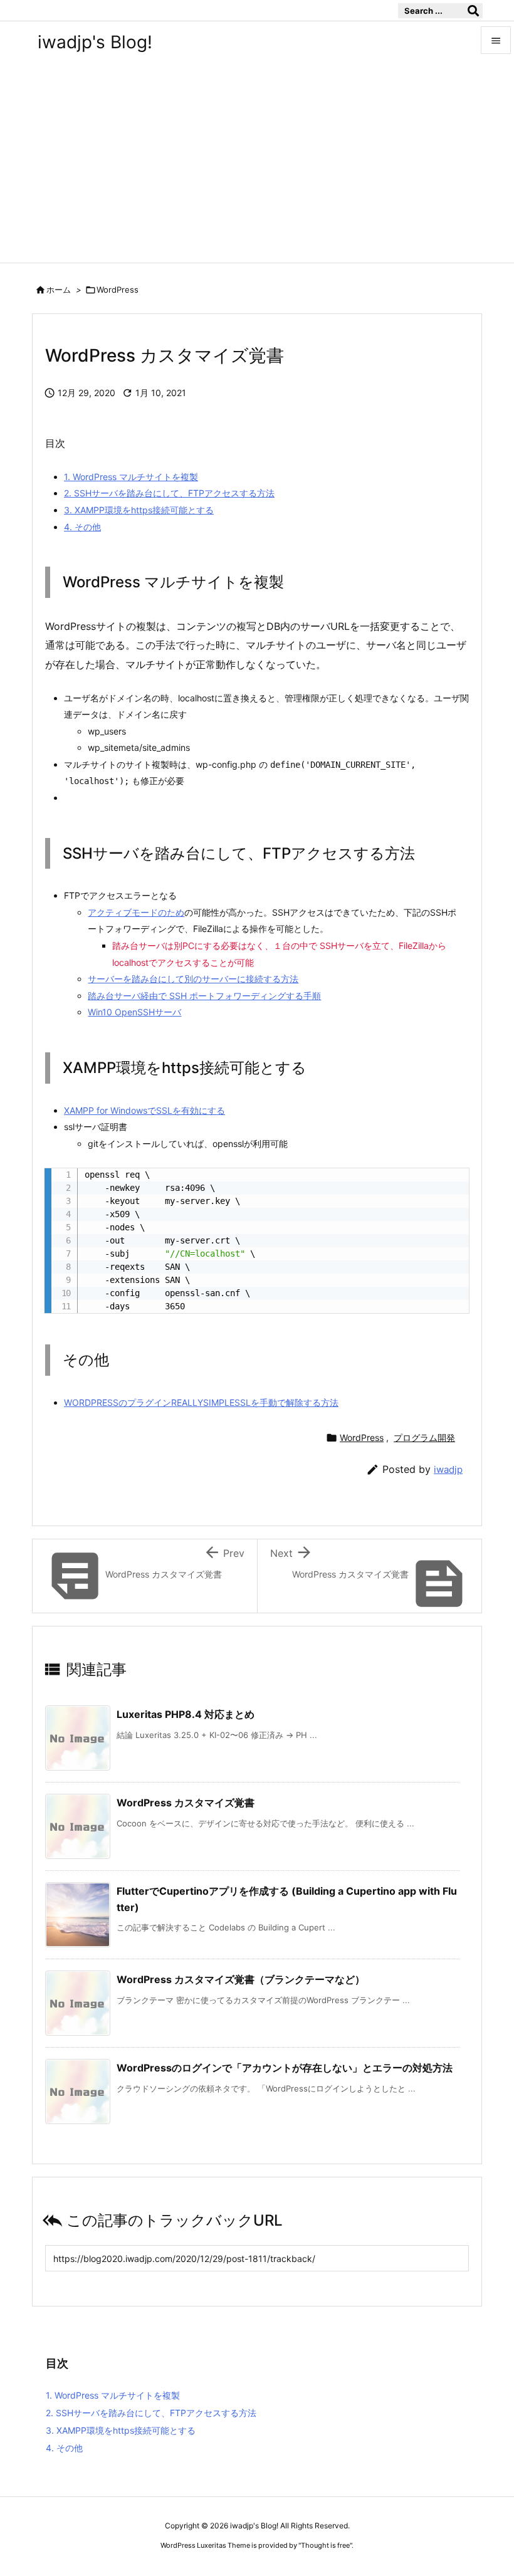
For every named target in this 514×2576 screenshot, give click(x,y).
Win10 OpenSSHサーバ (134, 1012)
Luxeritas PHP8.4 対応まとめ (186, 1714)
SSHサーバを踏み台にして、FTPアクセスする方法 (169, 493)
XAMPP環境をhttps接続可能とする (139, 510)
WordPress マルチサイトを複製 (131, 477)
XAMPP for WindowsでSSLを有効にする (144, 1110)
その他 (82, 527)
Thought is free (325, 2545)
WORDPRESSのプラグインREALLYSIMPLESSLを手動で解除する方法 (201, 1402)
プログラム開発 (424, 1437)
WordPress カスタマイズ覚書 (186, 1803)
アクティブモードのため (136, 912)
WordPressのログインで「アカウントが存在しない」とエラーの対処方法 (285, 2068)
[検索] (473, 11)
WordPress (118, 290)
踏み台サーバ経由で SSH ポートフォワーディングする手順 (204, 996)
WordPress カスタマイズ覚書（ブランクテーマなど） (241, 1979)
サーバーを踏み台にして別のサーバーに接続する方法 (193, 979)
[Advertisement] (257, 169)
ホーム (59, 290)
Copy (453, 1182)
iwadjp (448, 1469)
